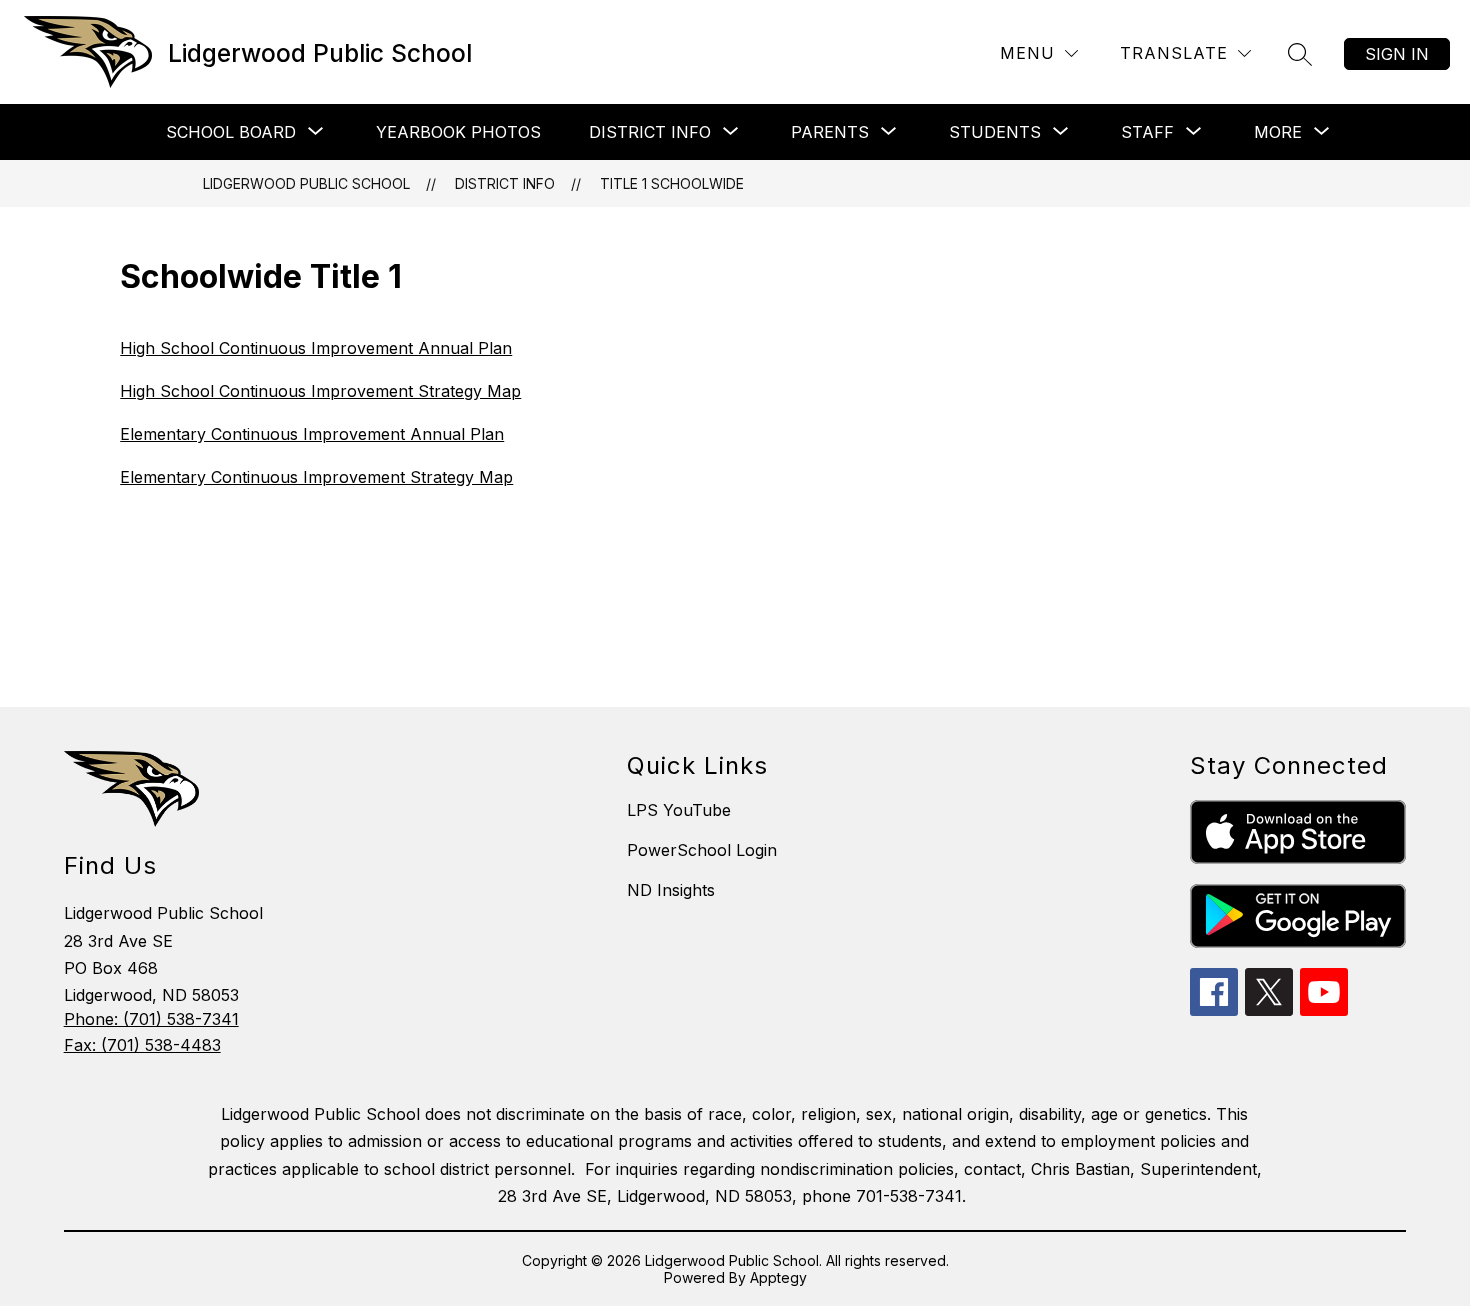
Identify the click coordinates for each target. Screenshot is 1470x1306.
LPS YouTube (679, 810)
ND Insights (671, 890)
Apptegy (778, 1277)
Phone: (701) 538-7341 (151, 1019)
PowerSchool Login (702, 850)
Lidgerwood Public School (306, 183)
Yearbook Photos (458, 132)
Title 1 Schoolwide (672, 183)
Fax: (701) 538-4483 (142, 1045)
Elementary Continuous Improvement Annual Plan (312, 434)
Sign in (1397, 54)
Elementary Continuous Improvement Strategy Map (316, 477)
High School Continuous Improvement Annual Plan (316, 348)
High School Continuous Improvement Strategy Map (320, 391)
